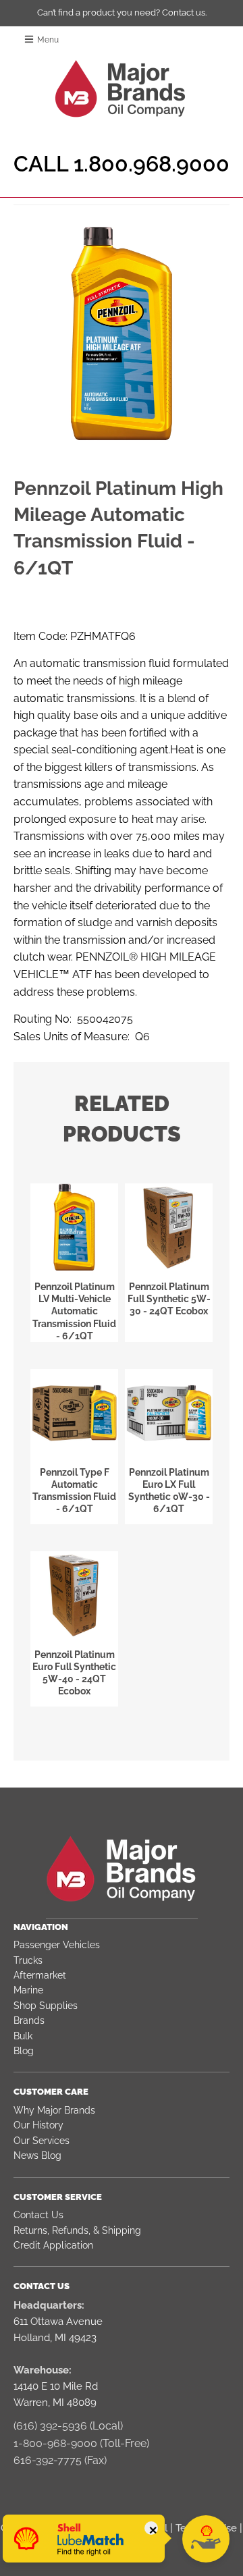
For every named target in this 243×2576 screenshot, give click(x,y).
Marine (28, 1990)
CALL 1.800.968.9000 (122, 164)
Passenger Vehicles (57, 1945)
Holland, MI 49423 (55, 2338)
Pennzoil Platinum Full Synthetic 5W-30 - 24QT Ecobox (169, 1299)
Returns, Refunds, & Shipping (77, 2230)
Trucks (28, 1960)
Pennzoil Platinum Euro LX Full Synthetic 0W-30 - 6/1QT (169, 1491)
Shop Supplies (46, 2006)
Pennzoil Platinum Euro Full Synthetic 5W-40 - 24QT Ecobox (74, 1673)
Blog (24, 2051)
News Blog (37, 2155)
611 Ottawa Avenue (58, 2322)
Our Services (42, 2141)
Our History (38, 2125)
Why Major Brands (54, 2110)
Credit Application (53, 2245)
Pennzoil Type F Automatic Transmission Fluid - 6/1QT (74, 1491)
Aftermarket (40, 1975)
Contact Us (38, 2215)
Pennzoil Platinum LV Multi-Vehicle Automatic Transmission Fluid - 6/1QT (74, 1311)
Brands (29, 2020)
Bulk (23, 2036)
